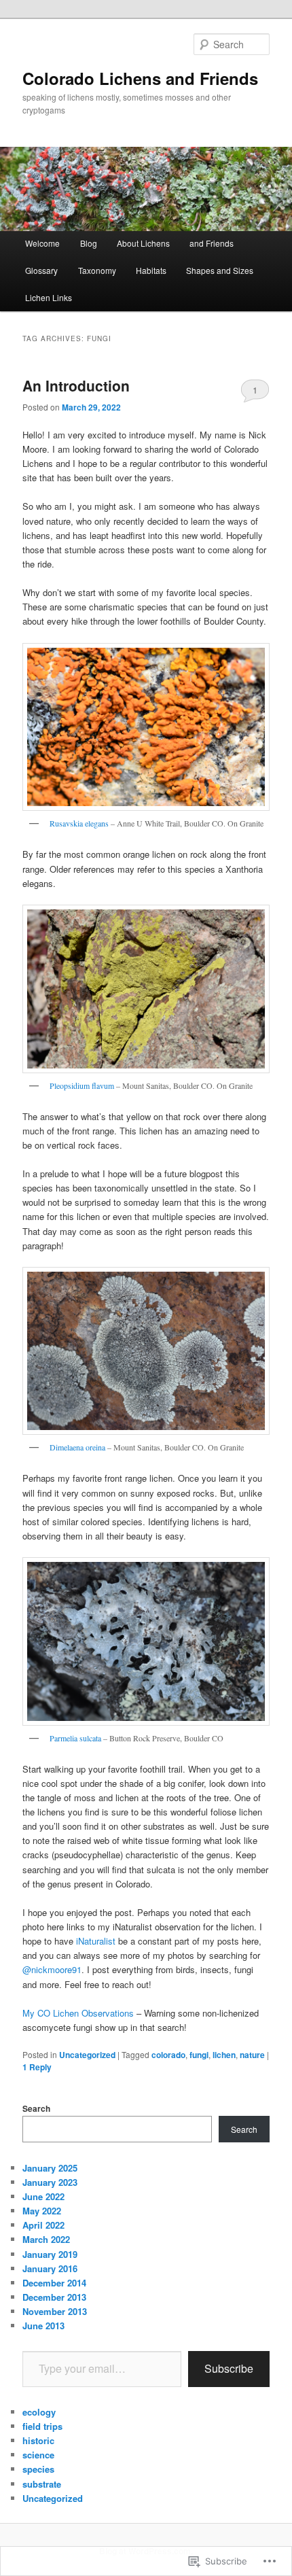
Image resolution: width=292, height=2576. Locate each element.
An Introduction (76, 385)
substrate (42, 2484)
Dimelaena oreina (77, 1447)
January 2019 (50, 2254)
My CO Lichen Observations (78, 2013)
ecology (39, 2412)
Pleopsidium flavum (82, 1085)
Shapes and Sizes (220, 270)
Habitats (151, 270)
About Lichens (143, 243)
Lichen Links (49, 297)
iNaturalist (96, 1941)
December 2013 (54, 2297)
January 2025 (50, 2168)
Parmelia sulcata (75, 1738)
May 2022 (42, 2211)
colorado (168, 2055)
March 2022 (46, 2239)
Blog (89, 243)
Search (36, 2108)
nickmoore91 (52, 1969)
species (38, 2469)
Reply (37, 2067)
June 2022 (43, 2196)
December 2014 (54, 2283)
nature (252, 2055)
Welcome (42, 243)
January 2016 (50, 2268)
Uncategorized (87, 2055)
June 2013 (43, 2326)
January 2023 (50, 2182)
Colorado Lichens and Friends (140, 78)
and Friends (212, 243)
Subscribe (229, 2368)
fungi (199, 2055)
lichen (224, 2055)
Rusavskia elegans (79, 823)
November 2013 (55, 2311)
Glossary (41, 270)
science (38, 2455)
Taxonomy (97, 270)
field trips (42, 2426)
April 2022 (43, 2225)
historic (38, 2440)
